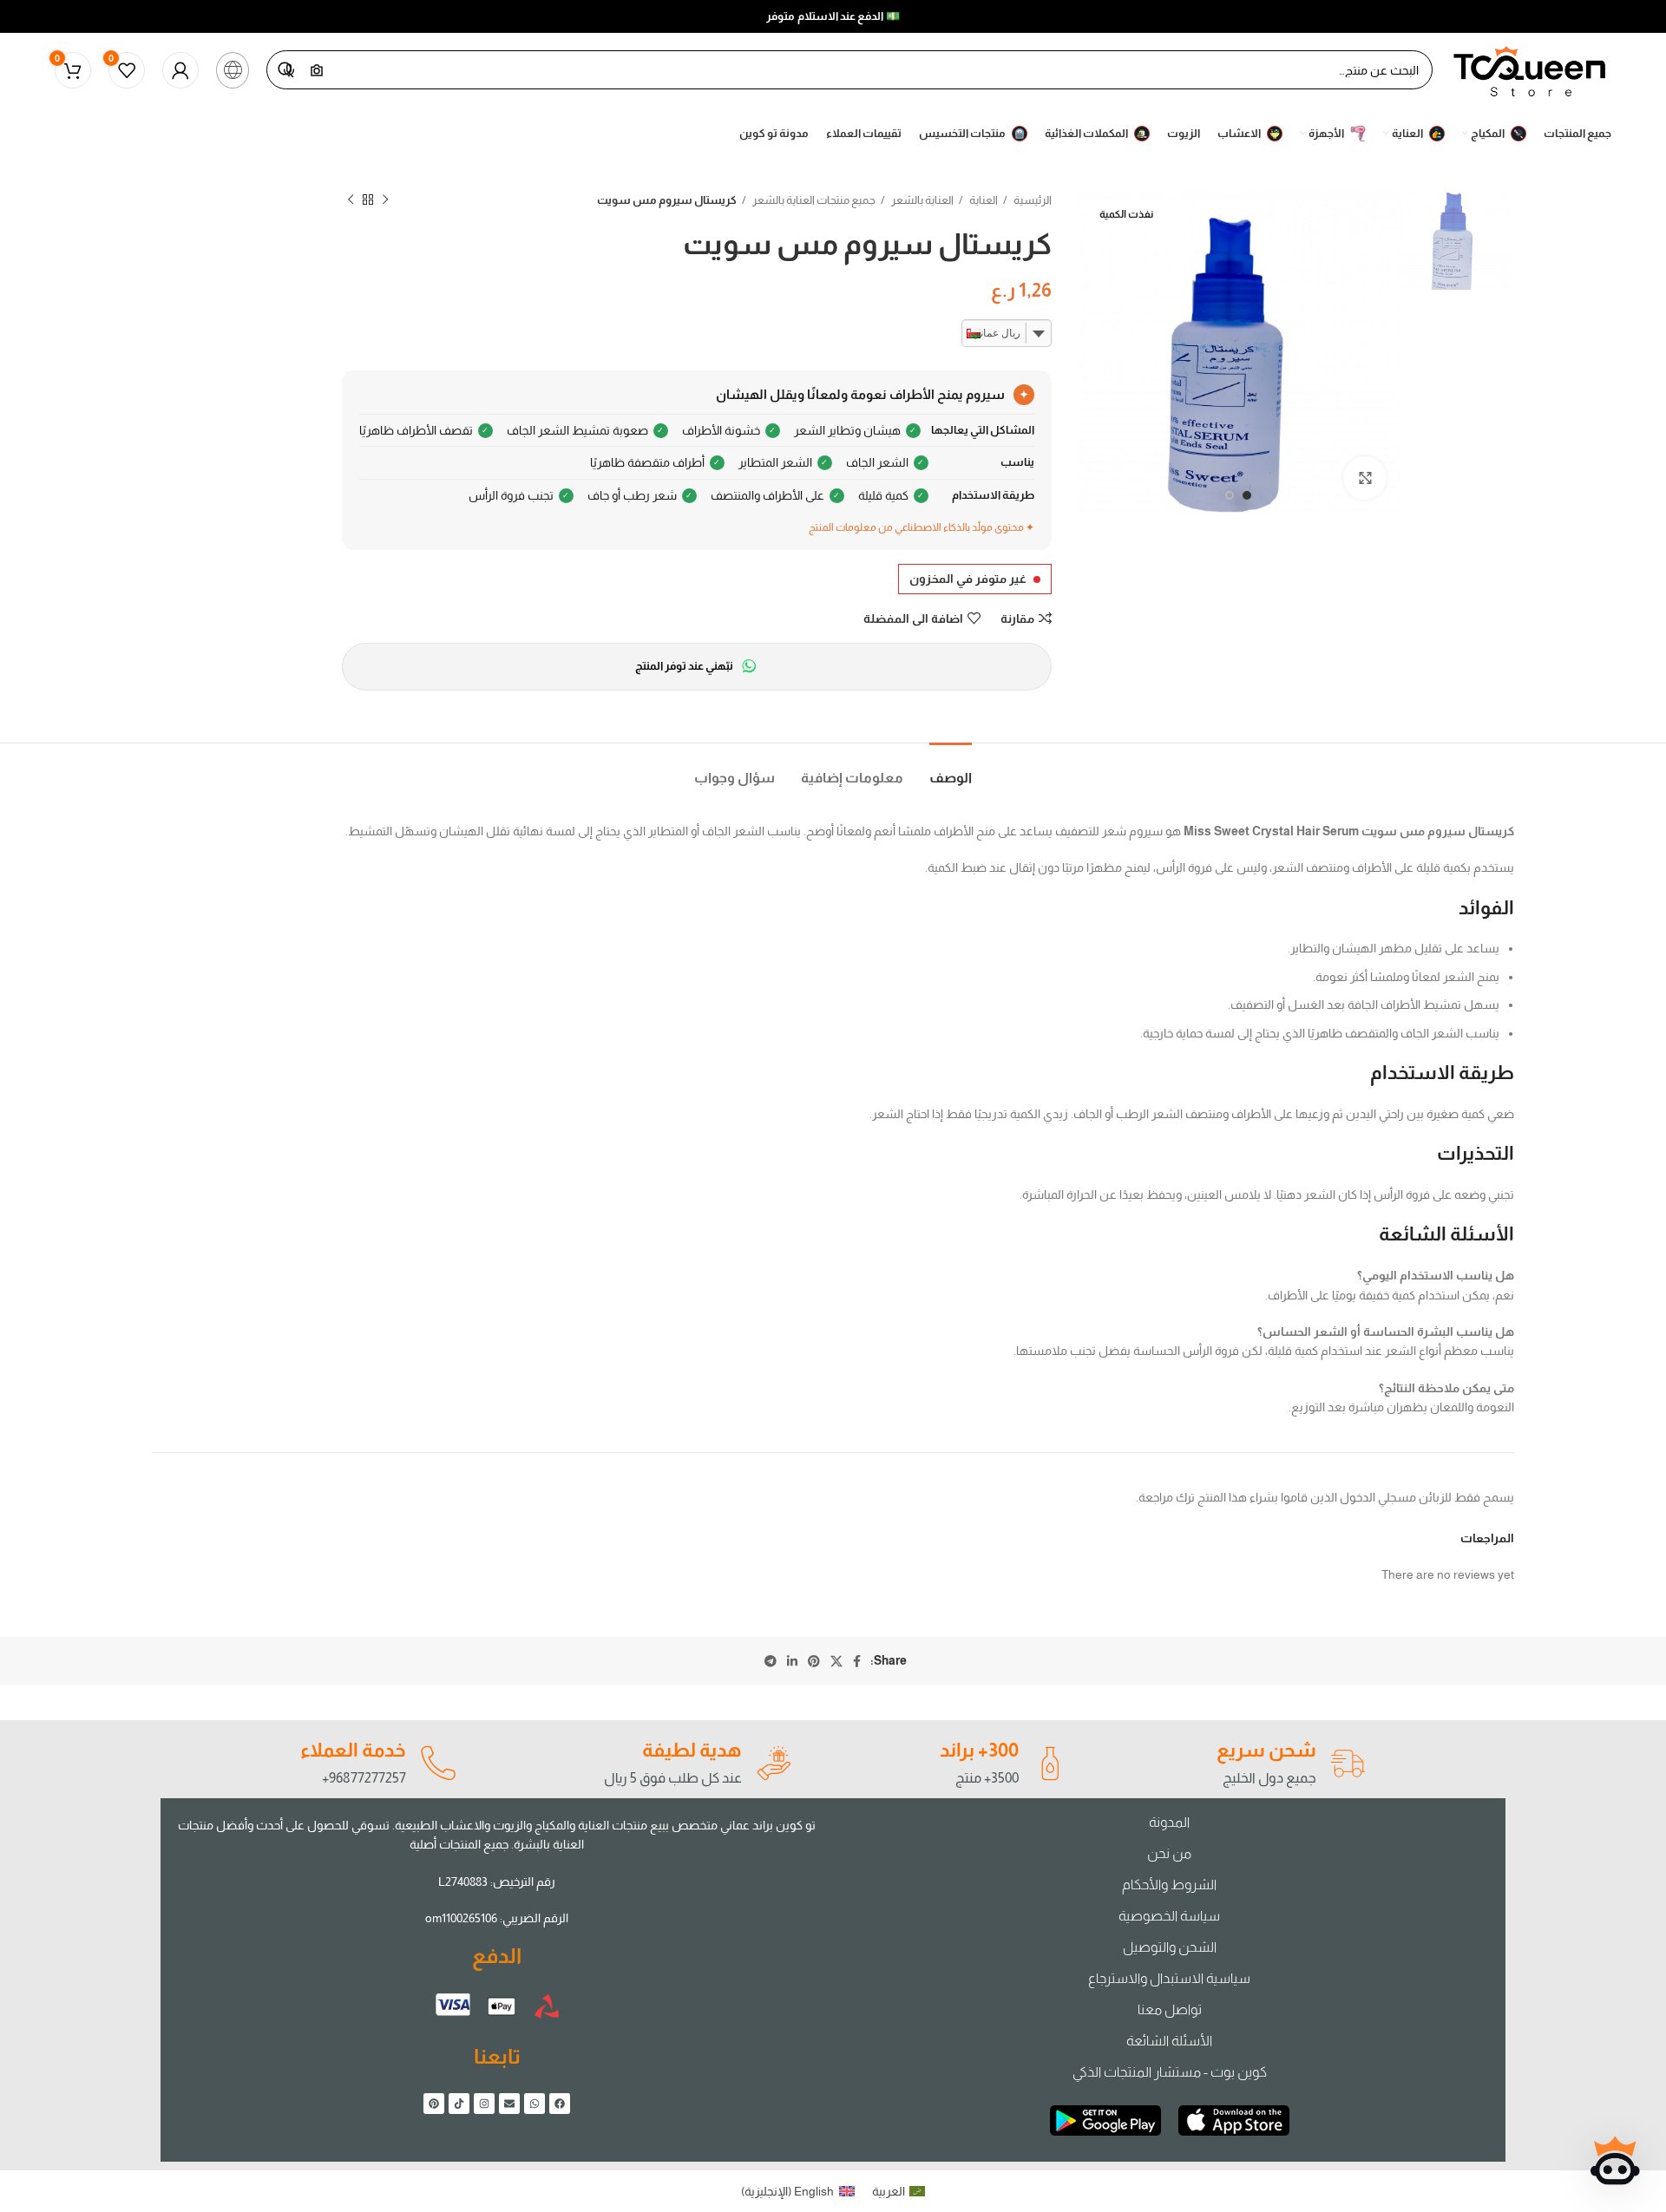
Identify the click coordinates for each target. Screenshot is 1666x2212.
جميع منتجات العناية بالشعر (813, 200)
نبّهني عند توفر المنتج (684, 666)
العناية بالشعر (922, 200)
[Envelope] (509, 2104)
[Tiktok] (459, 2104)
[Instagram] (484, 2104)
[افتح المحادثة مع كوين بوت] (1615, 2161)
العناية (983, 200)
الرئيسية (1032, 200)
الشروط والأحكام (1169, 1885)
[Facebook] (560, 2104)
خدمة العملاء (353, 1750)
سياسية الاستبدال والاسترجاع (1169, 1978)
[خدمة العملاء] (437, 1764)
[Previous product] (385, 200)
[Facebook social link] (857, 1661)
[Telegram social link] (771, 1661)
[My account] (180, 70)
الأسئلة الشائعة (1169, 2041)
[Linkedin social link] (792, 1661)
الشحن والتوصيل (1170, 1947)
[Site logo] (1531, 69)
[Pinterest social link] (814, 1661)
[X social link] (836, 1661)
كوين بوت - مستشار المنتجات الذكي (1170, 2072)
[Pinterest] (434, 2104)
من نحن (1169, 1853)
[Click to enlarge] (1365, 478)
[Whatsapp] (535, 2104)
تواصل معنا (1170, 2009)
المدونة (1169, 1822)
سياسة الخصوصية (1169, 1916)
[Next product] (351, 200)
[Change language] (233, 70)
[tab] (951, 769)
